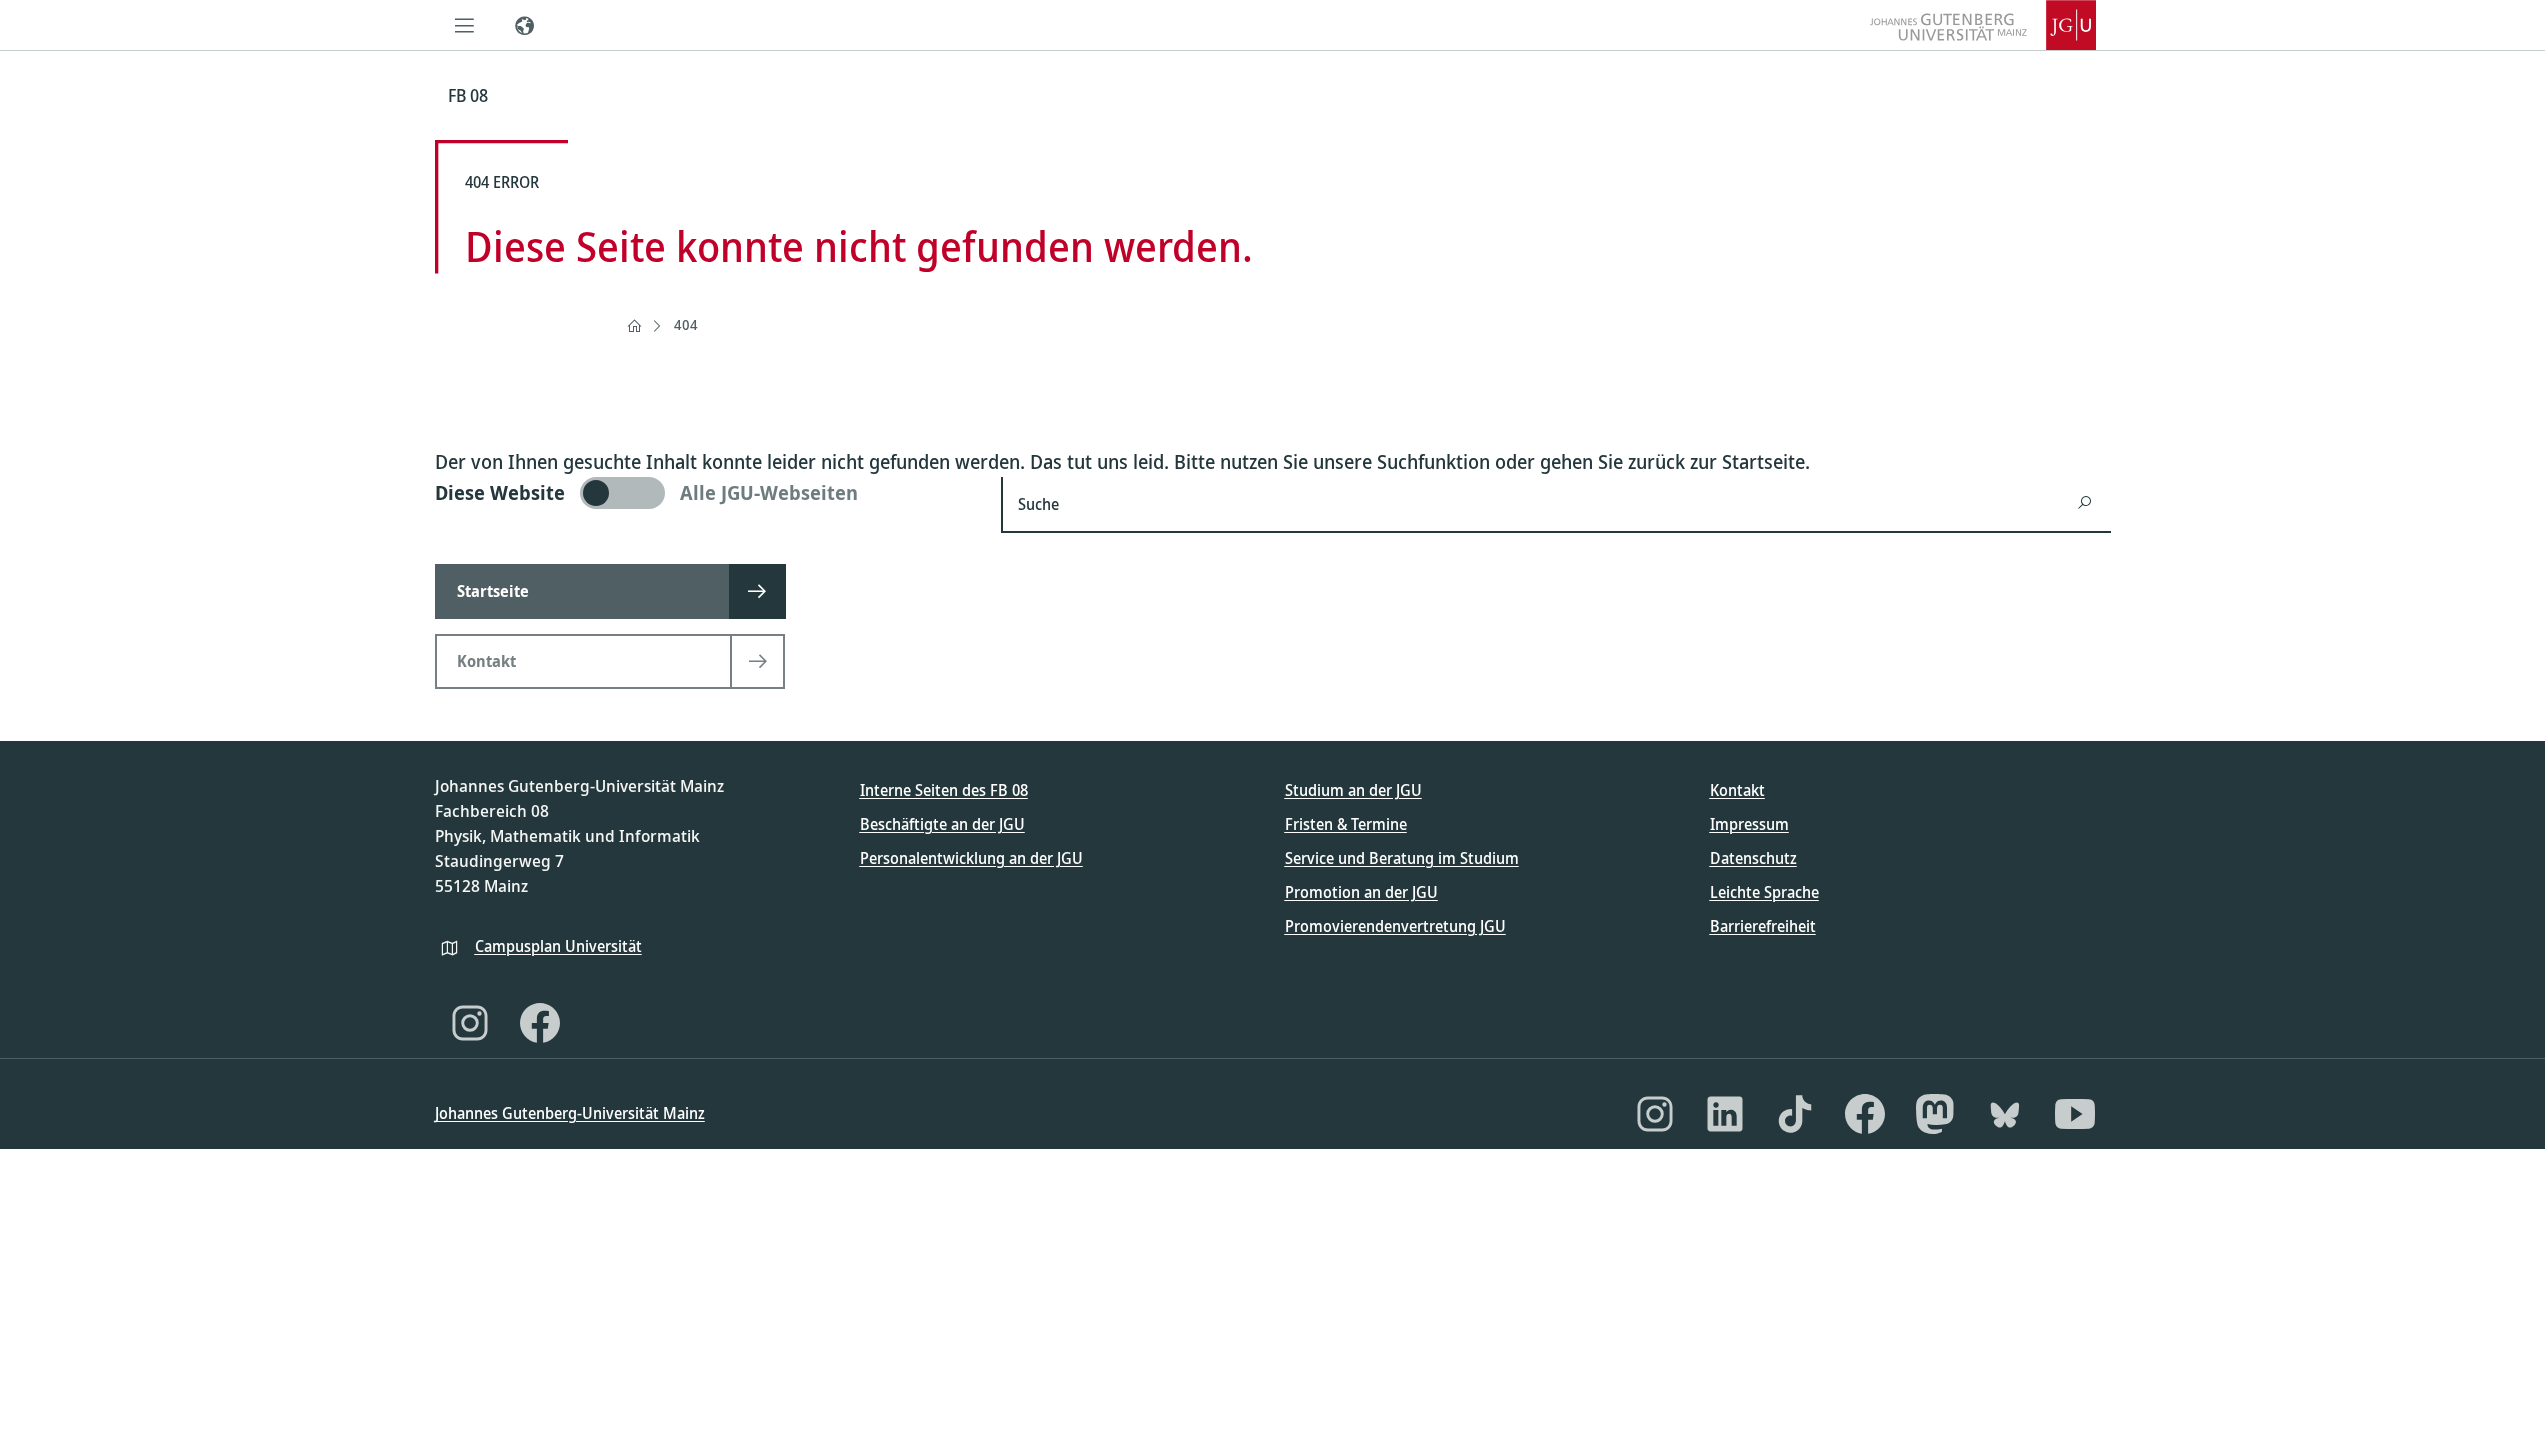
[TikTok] (1795, 1114)
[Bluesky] (2005, 1114)
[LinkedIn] (1725, 1114)
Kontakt (1737, 790)
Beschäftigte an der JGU (942, 824)
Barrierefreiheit (1763, 926)
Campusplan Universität (558, 946)
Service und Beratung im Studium (1402, 858)
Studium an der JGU (1353, 790)
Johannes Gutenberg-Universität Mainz (570, 1113)
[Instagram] (470, 1023)
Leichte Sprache (1764, 892)
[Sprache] (525, 25)
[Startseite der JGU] (1983, 25)
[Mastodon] (1935, 1114)
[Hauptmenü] (465, 25)
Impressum (1749, 824)
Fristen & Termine (1346, 824)
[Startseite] (634, 326)
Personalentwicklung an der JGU (971, 858)
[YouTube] (2075, 1114)
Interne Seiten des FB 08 (944, 790)
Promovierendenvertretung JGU (1395, 926)
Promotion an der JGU (1361, 892)
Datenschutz (1753, 858)
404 (686, 324)
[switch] (706, 493)
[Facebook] (540, 1023)
